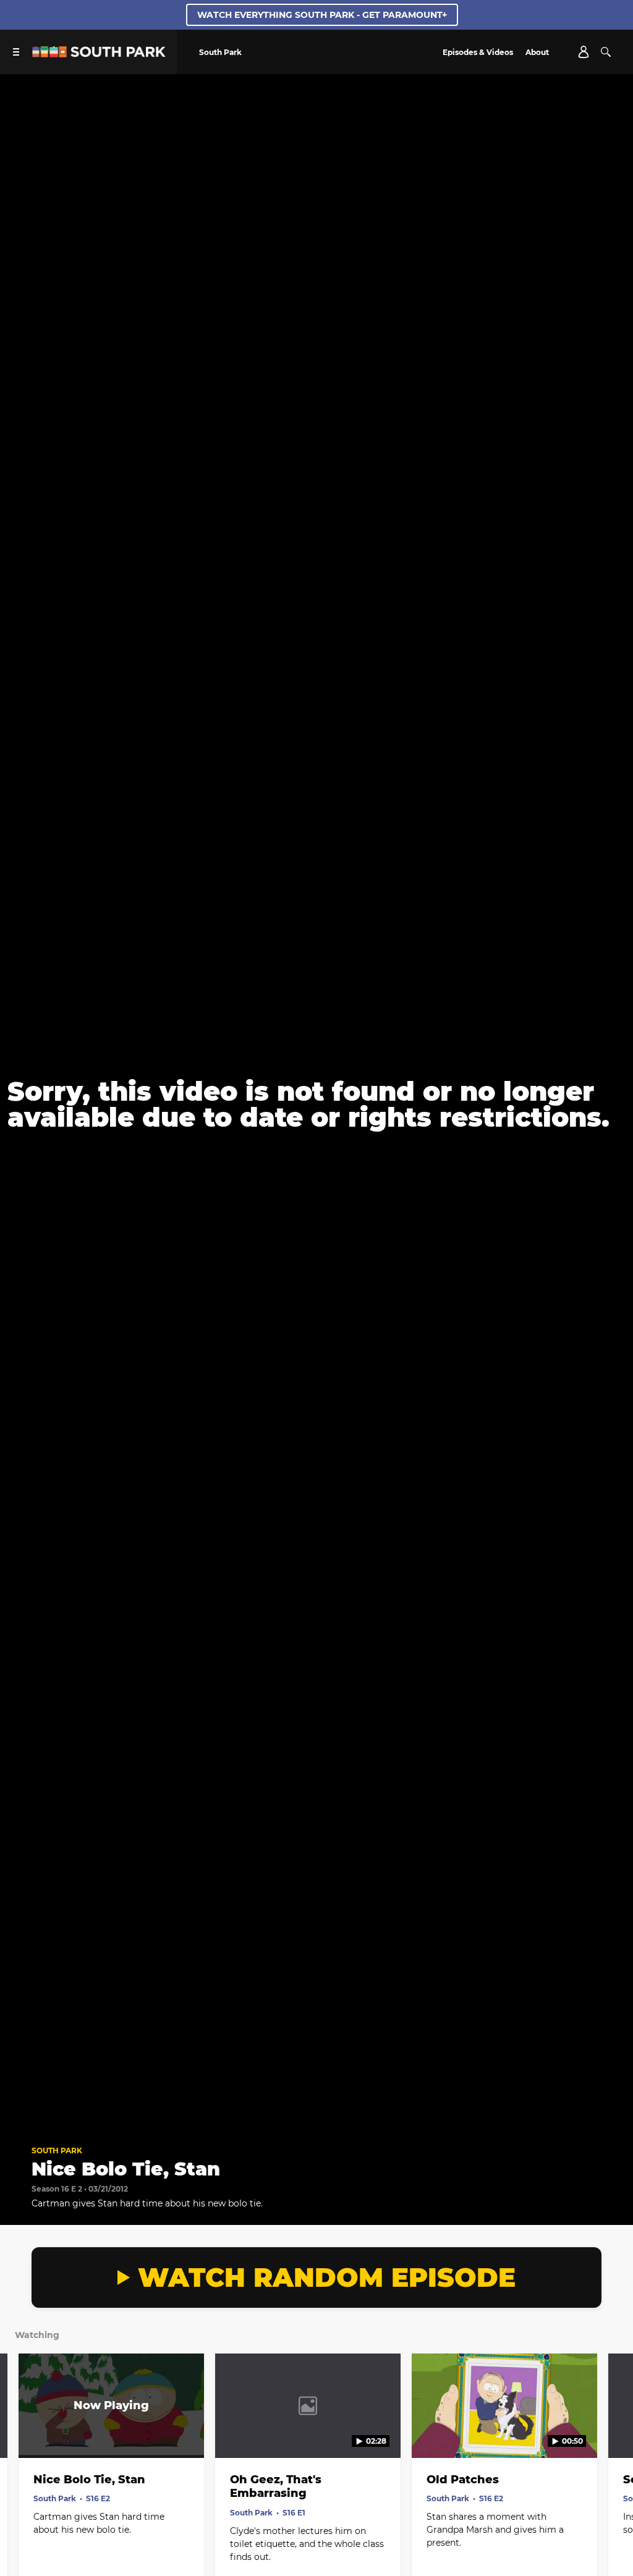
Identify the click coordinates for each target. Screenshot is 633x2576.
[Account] (584, 52)
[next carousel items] (613, 2432)
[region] (316, 1104)
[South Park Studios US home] (99, 54)
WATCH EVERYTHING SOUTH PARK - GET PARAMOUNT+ (322, 15)
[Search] (606, 52)
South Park (57, 2150)
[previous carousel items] (20, 2432)
